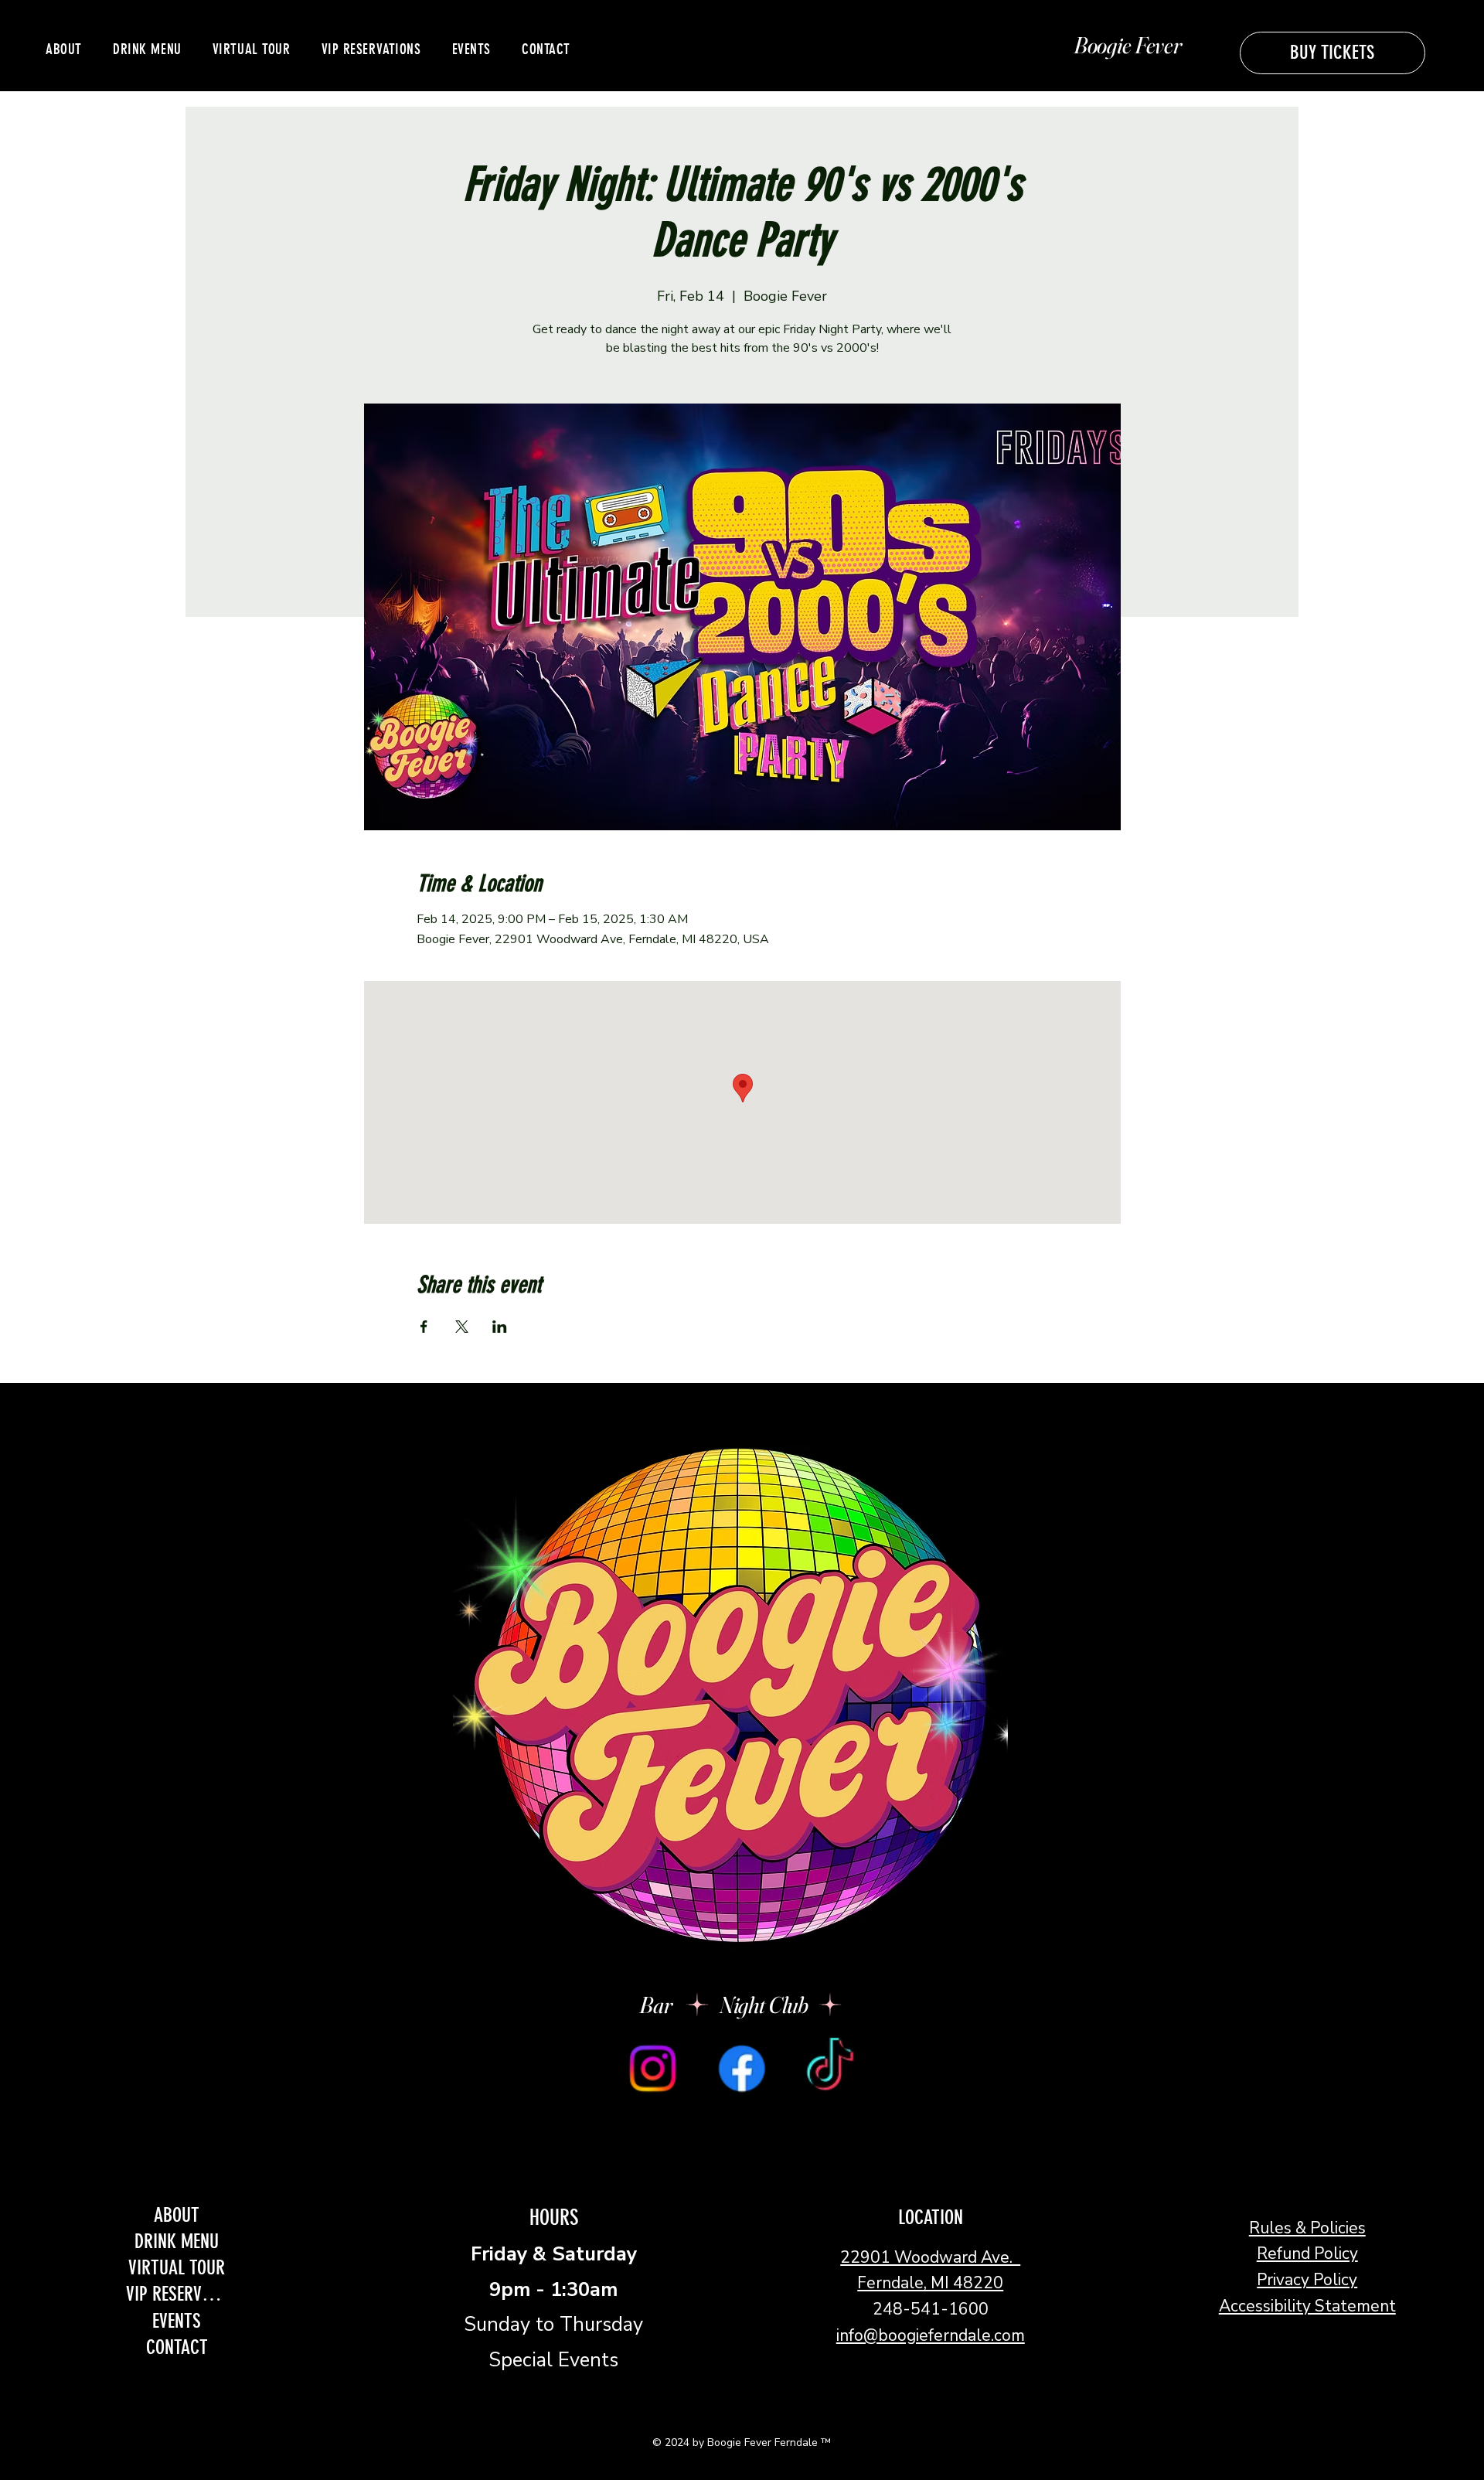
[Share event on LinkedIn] (500, 1327)
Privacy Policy (1307, 2280)
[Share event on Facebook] (424, 1327)
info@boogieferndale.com (931, 2335)
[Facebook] (741, 2068)
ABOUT (177, 2215)
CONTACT (177, 2347)
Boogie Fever (1127, 45)
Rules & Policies (1307, 2228)
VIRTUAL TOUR (177, 2267)
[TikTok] (830, 2068)
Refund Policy (1307, 2253)
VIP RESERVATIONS (177, 2294)
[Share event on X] (462, 1327)
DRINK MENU (177, 2241)
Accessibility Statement (1307, 2306)
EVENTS (177, 2321)
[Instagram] (652, 2068)
